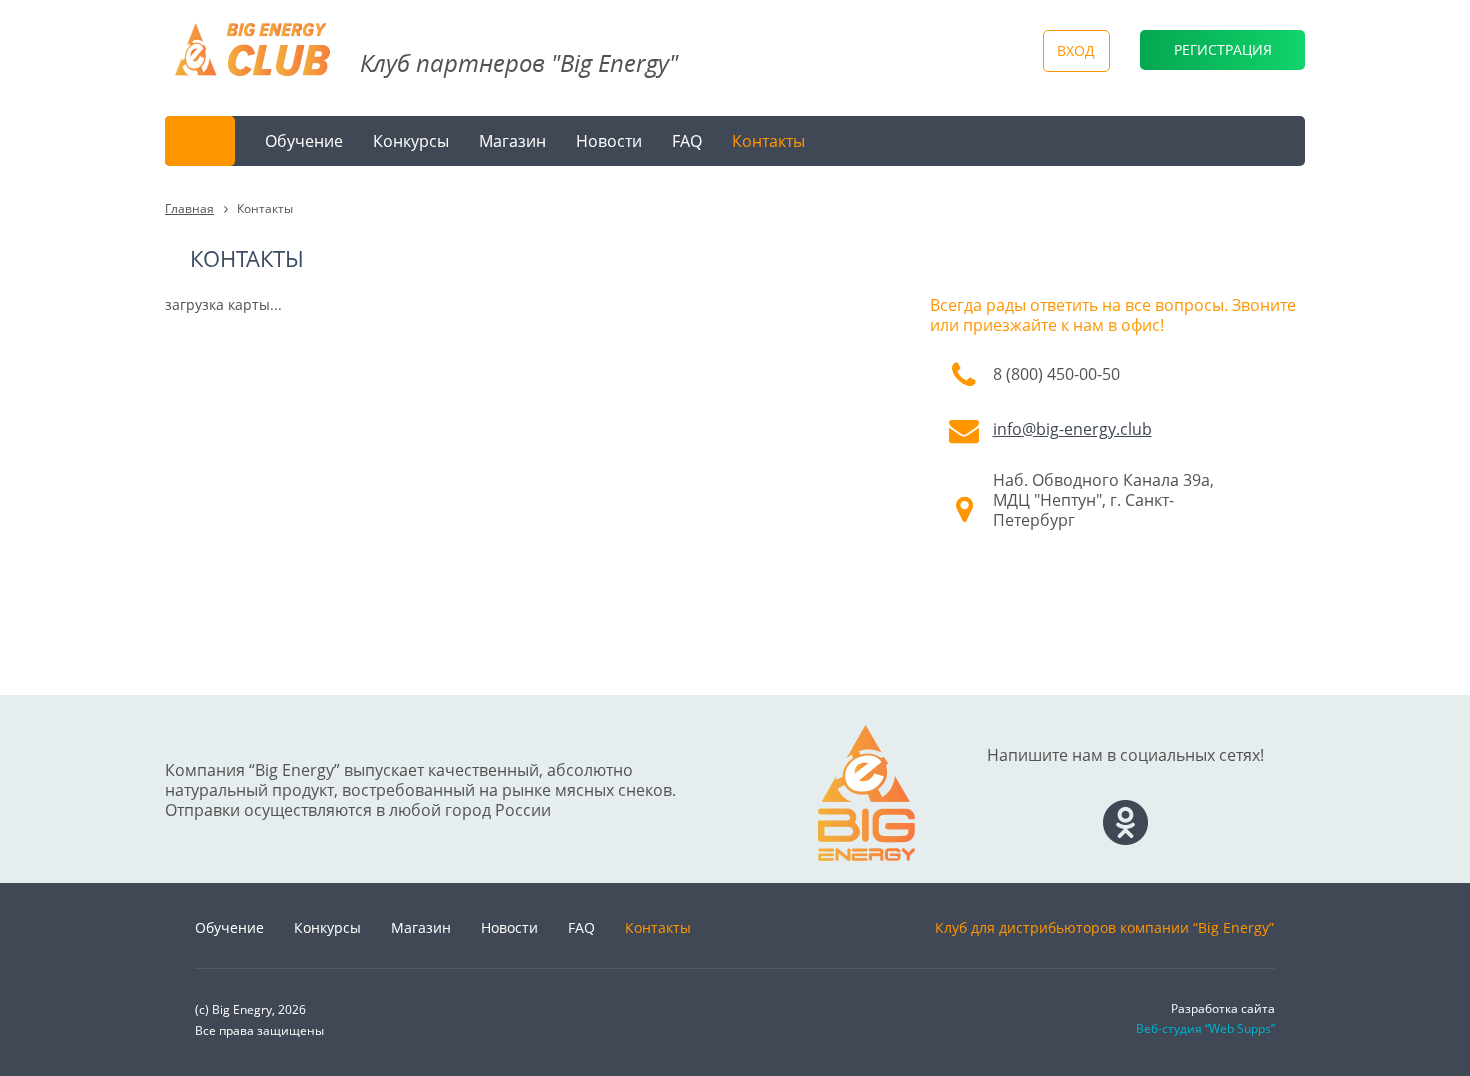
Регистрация (1223, 49)
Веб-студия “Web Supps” (1205, 1028)
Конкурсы (411, 141)
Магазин (512, 141)
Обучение (304, 141)
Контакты (768, 141)
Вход (1076, 50)
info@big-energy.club (1072, 429)
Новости (609, 141)
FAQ (687, 141)
